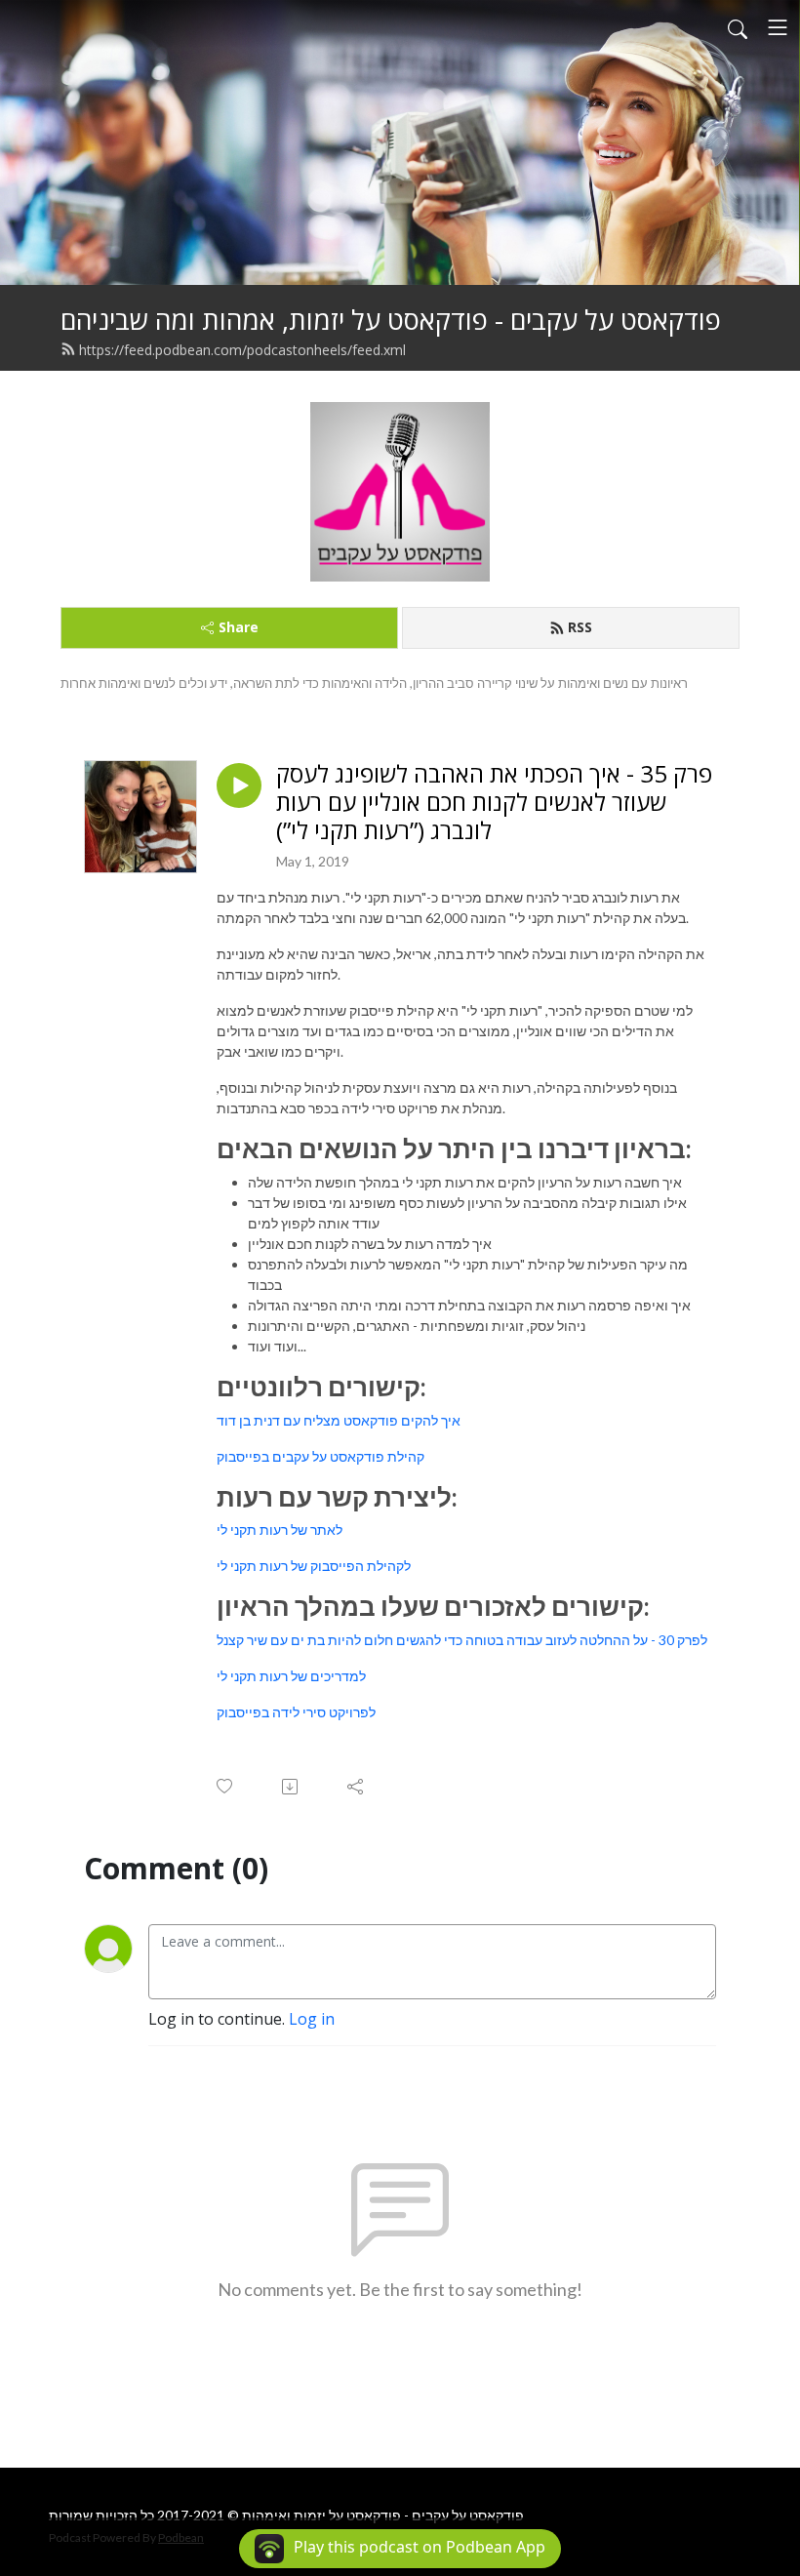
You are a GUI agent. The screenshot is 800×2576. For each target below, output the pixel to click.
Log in (312, 2019)
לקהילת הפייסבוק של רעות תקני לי (314, 1566)
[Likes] (226, 1786)
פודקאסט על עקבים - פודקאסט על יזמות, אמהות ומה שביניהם (391, 320)
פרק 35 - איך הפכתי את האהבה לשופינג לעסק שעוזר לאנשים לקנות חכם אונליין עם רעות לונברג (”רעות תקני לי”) (494, 802)
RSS (580, 627)
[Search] (738, 27)
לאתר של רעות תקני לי (280, 1529)
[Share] (357, 1787)
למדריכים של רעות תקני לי (291, 1676)
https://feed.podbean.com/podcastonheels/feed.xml (242, 350)
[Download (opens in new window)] (291, 1787)
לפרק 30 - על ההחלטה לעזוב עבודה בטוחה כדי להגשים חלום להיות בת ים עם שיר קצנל (462, 1640)
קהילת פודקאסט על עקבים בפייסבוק (320, 1456)
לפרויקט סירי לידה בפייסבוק (296, 1712)
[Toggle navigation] (778, 27)
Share (239, 627)
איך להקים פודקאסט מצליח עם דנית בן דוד (339, 1420)
